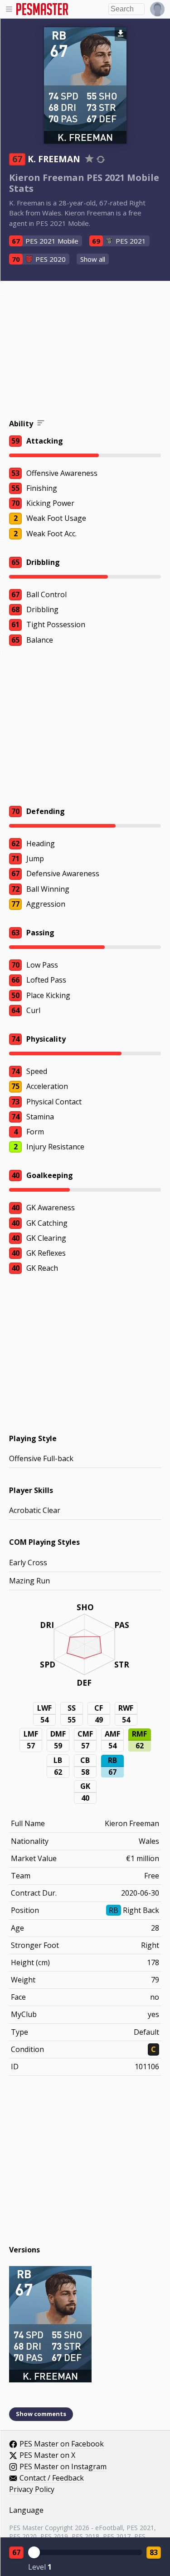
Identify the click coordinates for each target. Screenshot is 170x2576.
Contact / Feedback (52, 2478)
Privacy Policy (32, 2490)
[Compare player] (101, 159)
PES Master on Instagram (63, 2467)
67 (16, 2552)
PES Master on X (47, 2456)
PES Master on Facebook (62, 2444)
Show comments (41, 2414)
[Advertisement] (85, 351)
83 (154, 2552)
